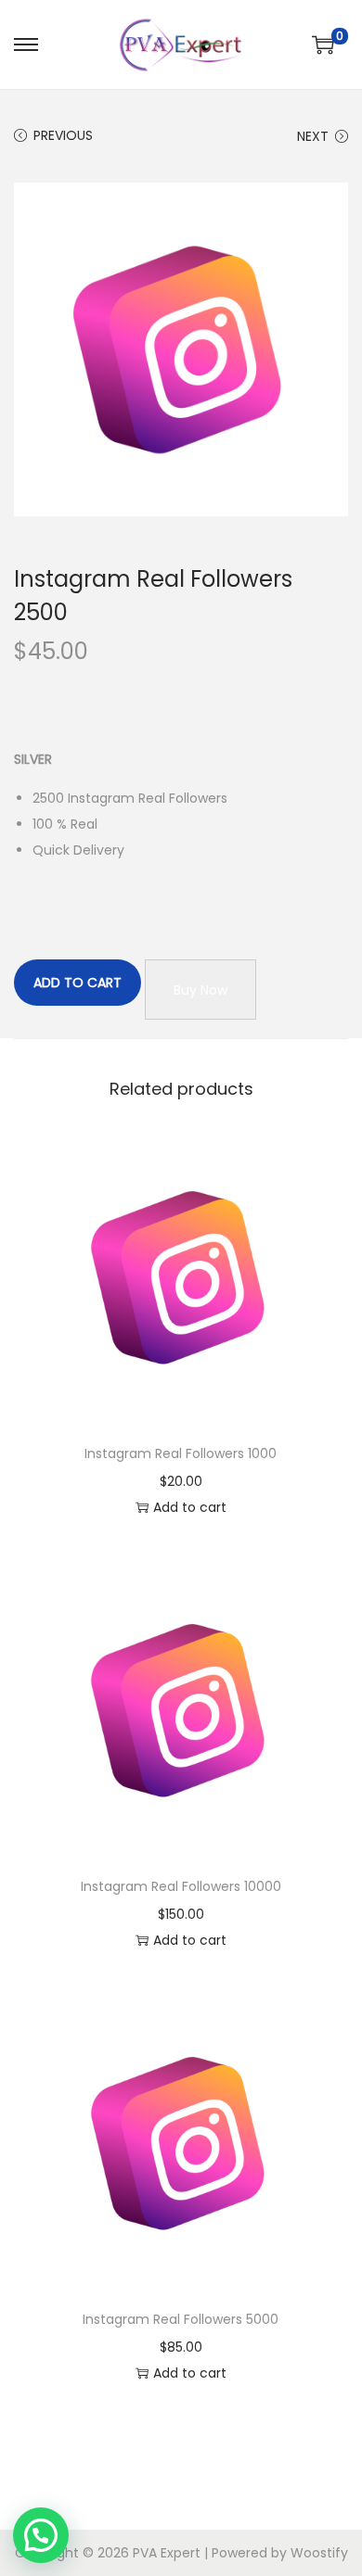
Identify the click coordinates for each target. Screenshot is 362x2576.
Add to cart (78, 983)
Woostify (319, 2553)
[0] (323, 44)
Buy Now (200, 990)
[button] (41, 2535)
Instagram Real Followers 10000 (181, 1886)
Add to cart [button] (190, 1507)
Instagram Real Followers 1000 (181, 1453)
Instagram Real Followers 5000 (181, 2319)
